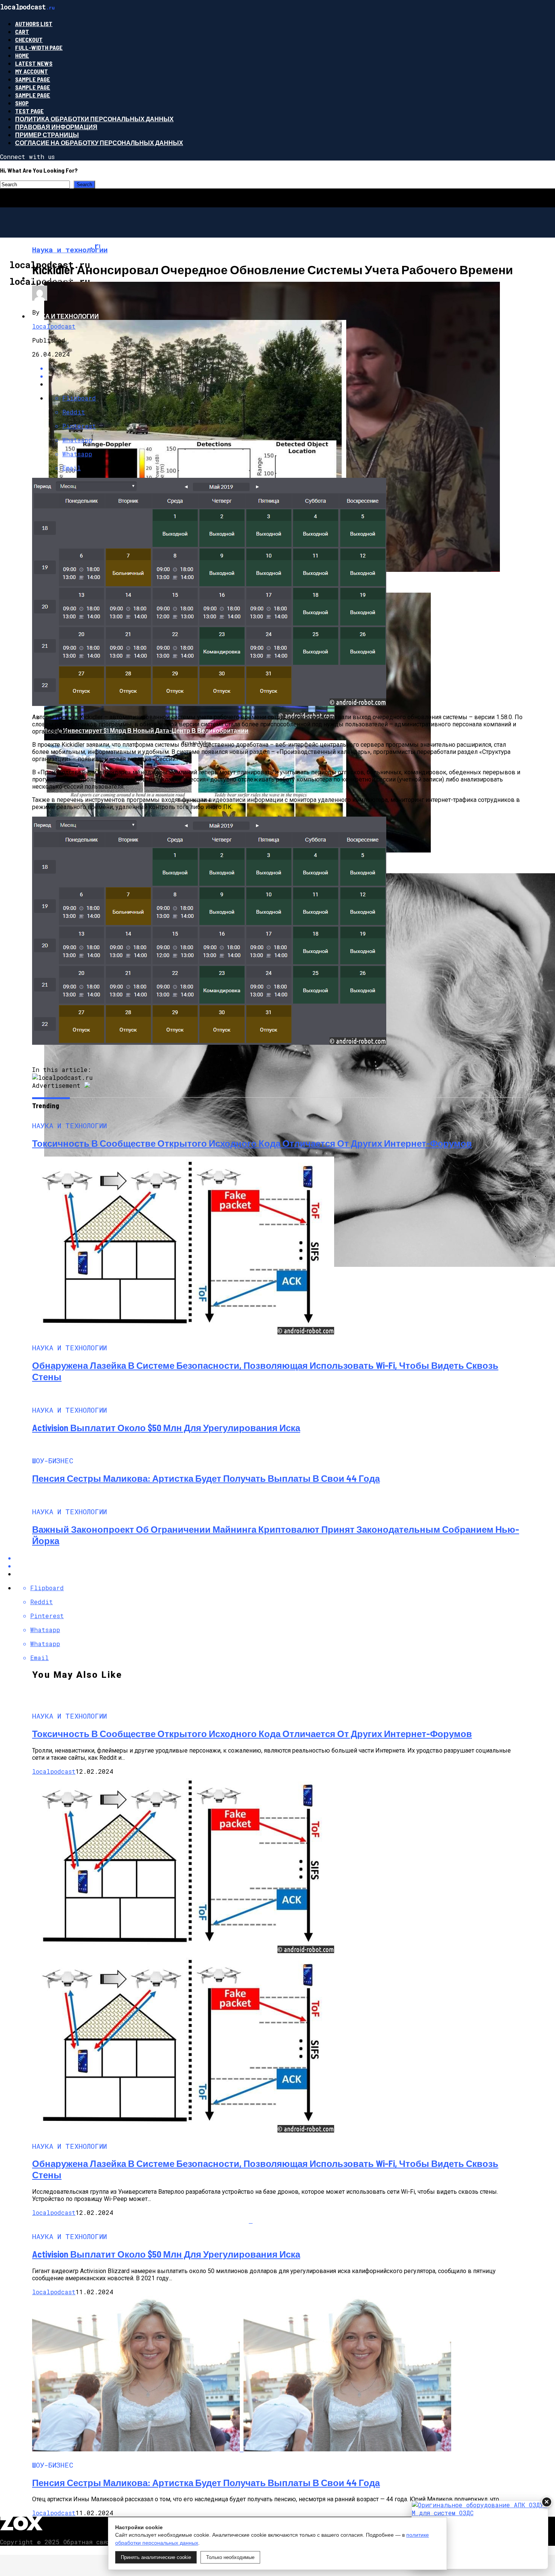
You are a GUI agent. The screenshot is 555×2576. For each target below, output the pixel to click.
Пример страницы (47, 135)
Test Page (29, 111)
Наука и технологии (64, 316)
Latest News (34, 63)
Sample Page (33, 79)
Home (22, 55)
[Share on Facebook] (285, 1558)
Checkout (29, 39)
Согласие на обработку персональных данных (99, 143)
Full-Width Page (39, 47)
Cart (22, 32)
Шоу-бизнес (51, 278)
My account (32, 71)
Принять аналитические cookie (156, 2557)
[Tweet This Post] (285, 1566)
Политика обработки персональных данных (94, 119)
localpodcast (54, 326)
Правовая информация (56, 127)
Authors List (34, 24)
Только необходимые (230, 2557)
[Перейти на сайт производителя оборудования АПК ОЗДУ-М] (480, 2535)
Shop (22, 103)
